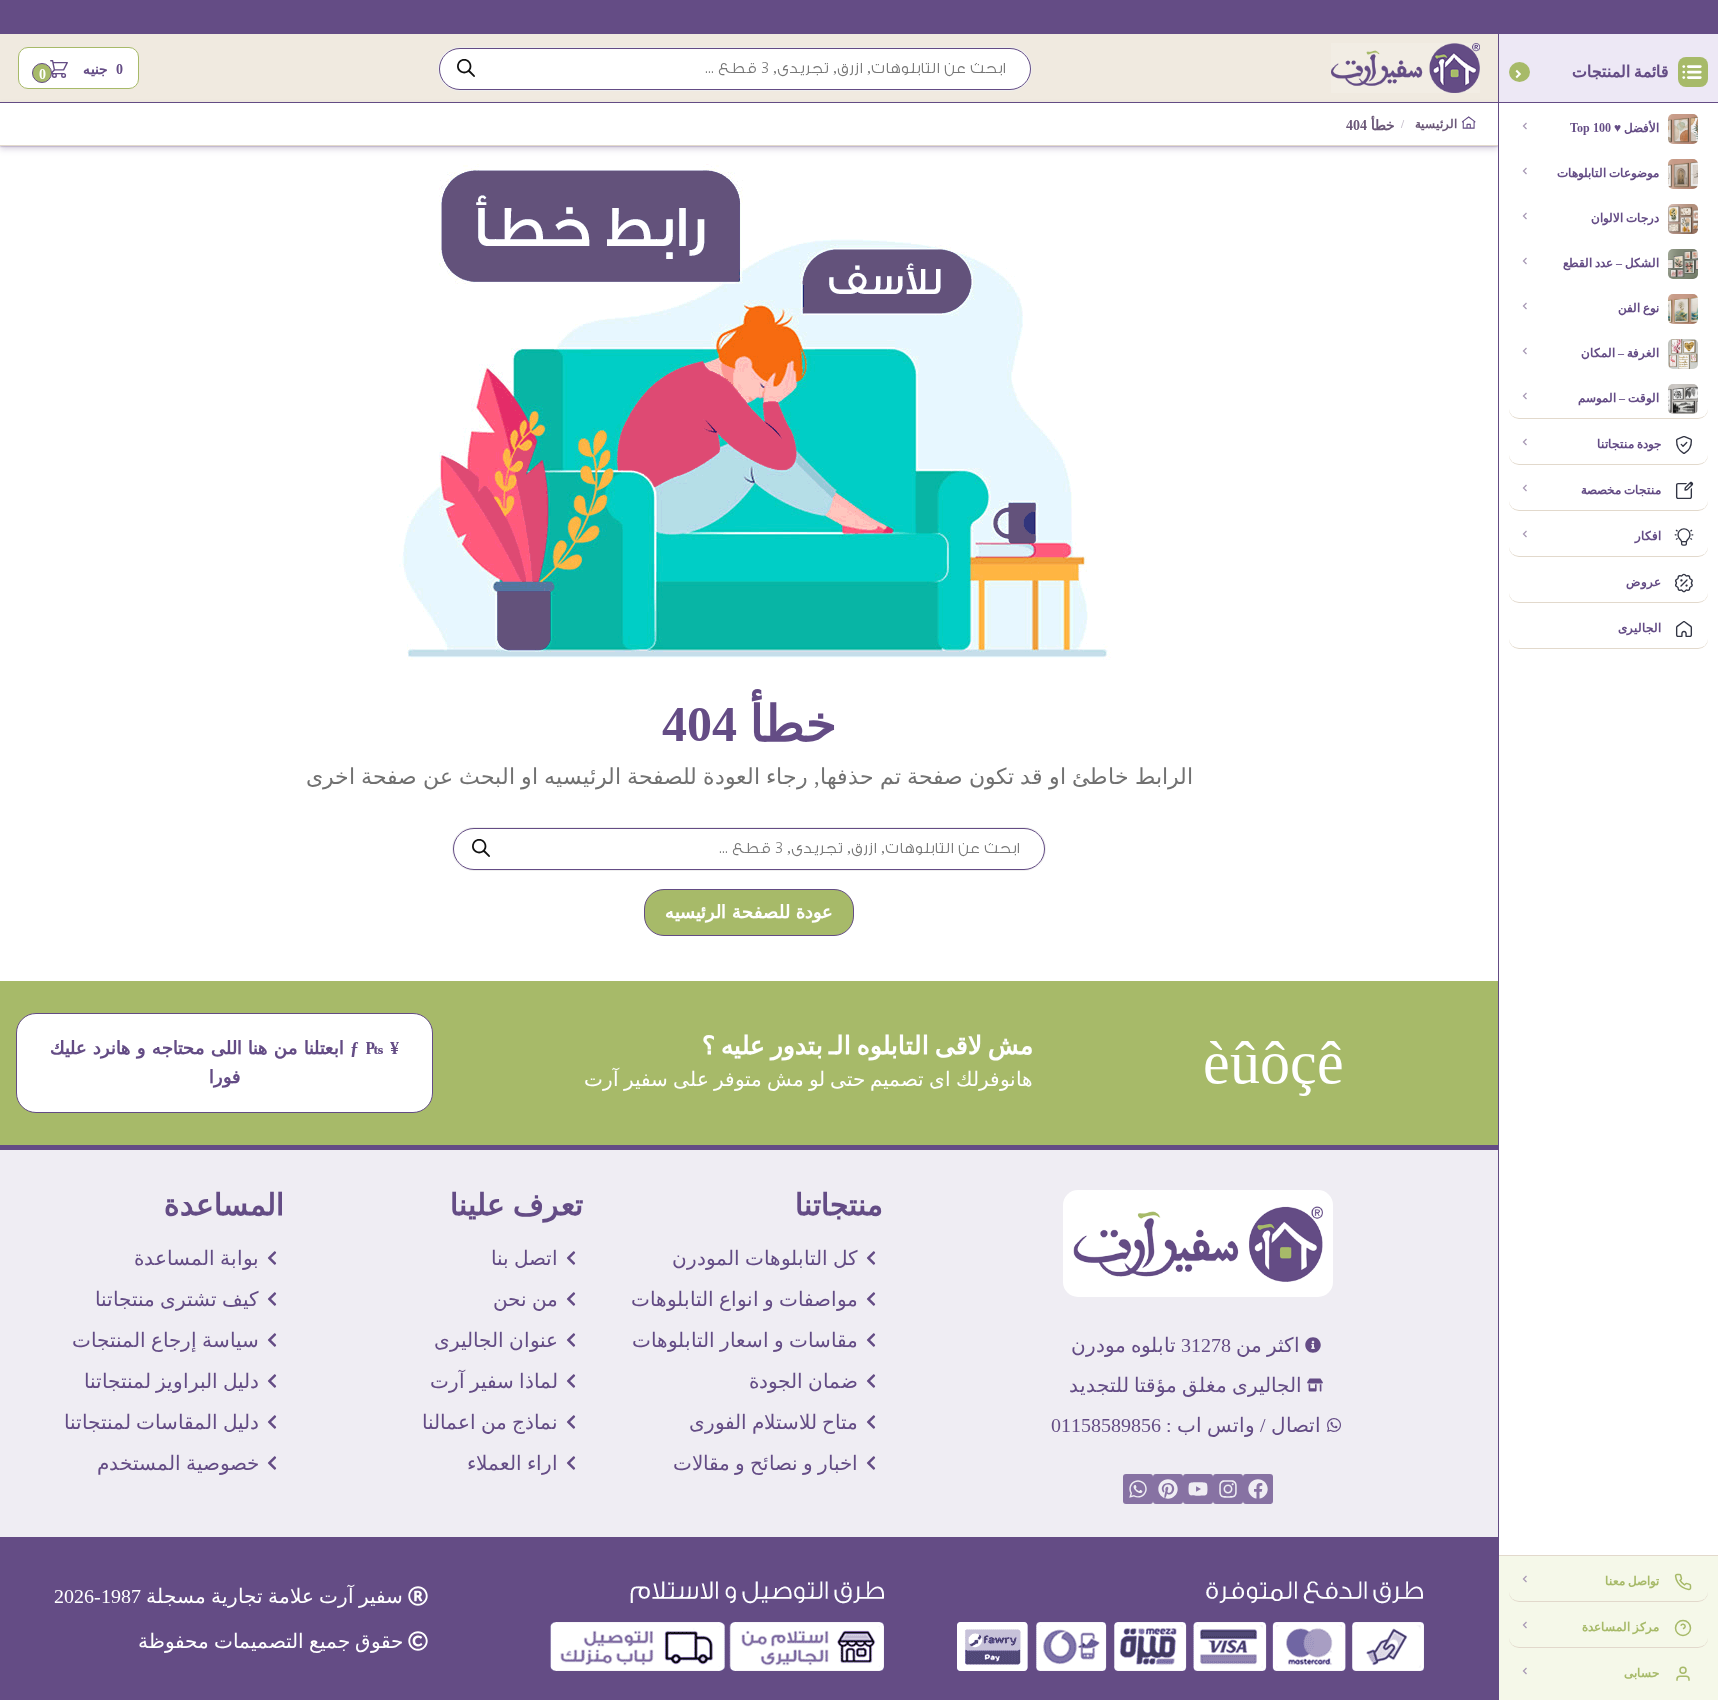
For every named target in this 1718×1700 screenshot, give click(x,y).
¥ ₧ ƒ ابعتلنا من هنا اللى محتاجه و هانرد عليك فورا (224, 1063)
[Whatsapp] (1138, 1489)
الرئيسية (1439, 124)
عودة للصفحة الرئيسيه (749, 912)
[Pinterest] (1168, 1489)
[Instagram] (1228, 1489)
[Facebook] (1258, 1489)
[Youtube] (1198, 1489)
